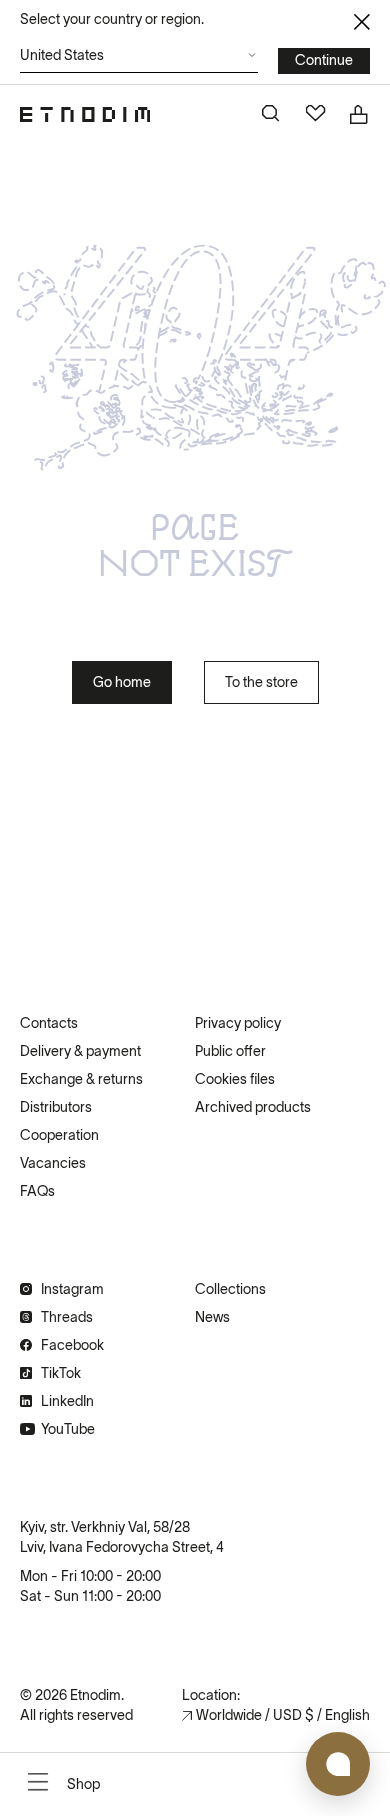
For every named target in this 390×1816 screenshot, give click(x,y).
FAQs (37, 1191)
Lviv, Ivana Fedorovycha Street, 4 (122, 1547)
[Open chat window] (338, 1764)
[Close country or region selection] (362, 22)
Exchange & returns (81, 1079)
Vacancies (53, 1163)
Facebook (72, 1345)
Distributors (56, 1107)
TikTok (61, 1373)
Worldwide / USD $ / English (283, 1715)
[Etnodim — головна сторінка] (85, 114)
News (212, 1317)
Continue (324, 60)
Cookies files (235, 1079)
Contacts (49, 1023)
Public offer (230, 1051)
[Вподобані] (316, 115)
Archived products (253, 1107)
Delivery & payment (80, 1051)
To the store (261, 682)
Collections (230, 1289)
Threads (67, 1317)
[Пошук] (272, 115)
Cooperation (59, 1135)
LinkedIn (67, 1401)
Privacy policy (238, 1023)
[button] (139, 60)
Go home (122, 682)
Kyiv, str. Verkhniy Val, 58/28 (105, 1527)
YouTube (68, 1429)
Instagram (72, 1289)
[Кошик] (360, 115)
